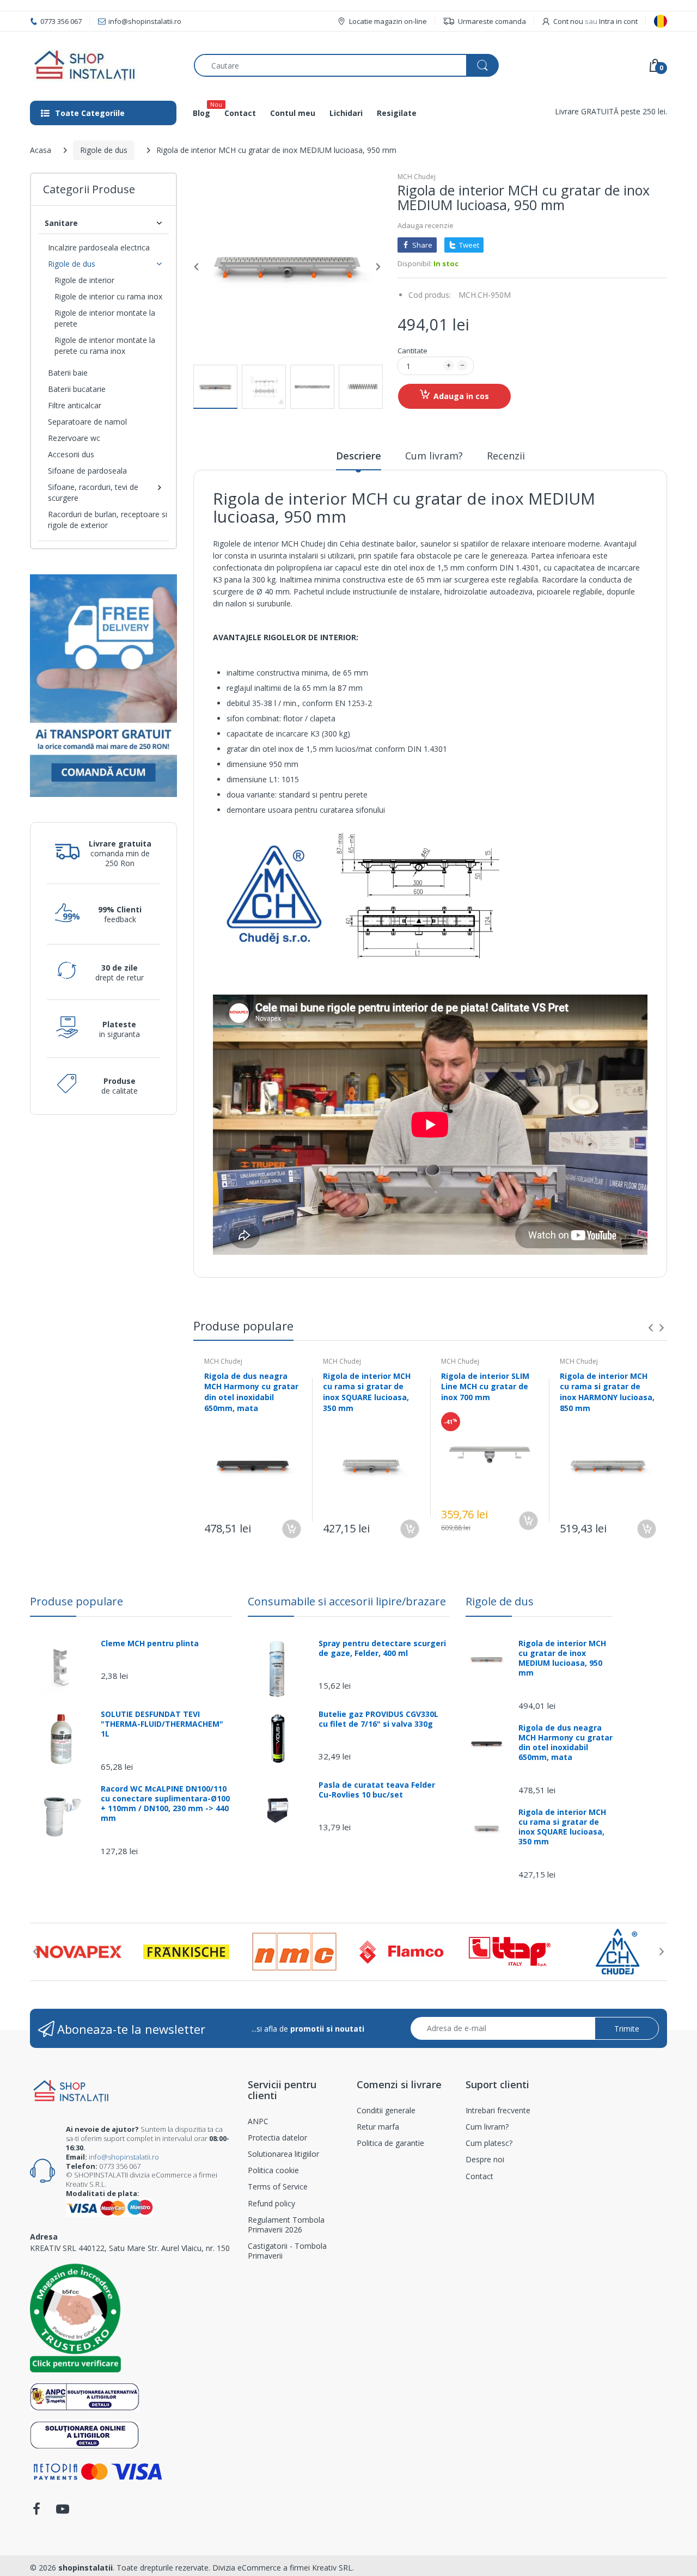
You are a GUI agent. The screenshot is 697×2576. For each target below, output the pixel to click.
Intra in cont (618, 21)
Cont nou (568, 21)
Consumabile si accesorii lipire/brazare (347, 1601)
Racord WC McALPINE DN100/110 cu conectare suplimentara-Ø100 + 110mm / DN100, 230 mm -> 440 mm (165, 1804)
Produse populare (77, 1601)
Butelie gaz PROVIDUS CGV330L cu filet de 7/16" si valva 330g (378, 1719)
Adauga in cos (461, 396)
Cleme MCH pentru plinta (150, 1643)
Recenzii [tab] (506, 456)
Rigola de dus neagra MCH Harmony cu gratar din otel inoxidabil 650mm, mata (251, 1392)
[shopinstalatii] (104, 65)
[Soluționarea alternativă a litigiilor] (85, 2396)
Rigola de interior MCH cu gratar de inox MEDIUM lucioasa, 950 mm (562, 1658)
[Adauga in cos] (292, 1529)
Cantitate (412, 351)
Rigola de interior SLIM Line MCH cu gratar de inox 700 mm (485, 1387)
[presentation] (651, 1328)
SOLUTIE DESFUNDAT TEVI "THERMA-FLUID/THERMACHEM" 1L (162, 1724)
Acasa (41, 150)
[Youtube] (63, 2512)
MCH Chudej (417, 177)
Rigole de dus (104, 150)
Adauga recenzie (426, 225)
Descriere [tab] (359, 456)
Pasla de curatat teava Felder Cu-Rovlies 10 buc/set (377, 1790)
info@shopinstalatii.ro (124, 2157)
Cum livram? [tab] (434, 456)
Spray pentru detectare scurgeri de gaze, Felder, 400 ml (382, 1648)
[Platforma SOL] (85, 2434)
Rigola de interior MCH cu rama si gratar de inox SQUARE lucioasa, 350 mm (367, 1392)
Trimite (627, 2029)
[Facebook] (36, 2512)
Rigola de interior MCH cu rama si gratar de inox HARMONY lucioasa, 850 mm (607, 1392)
